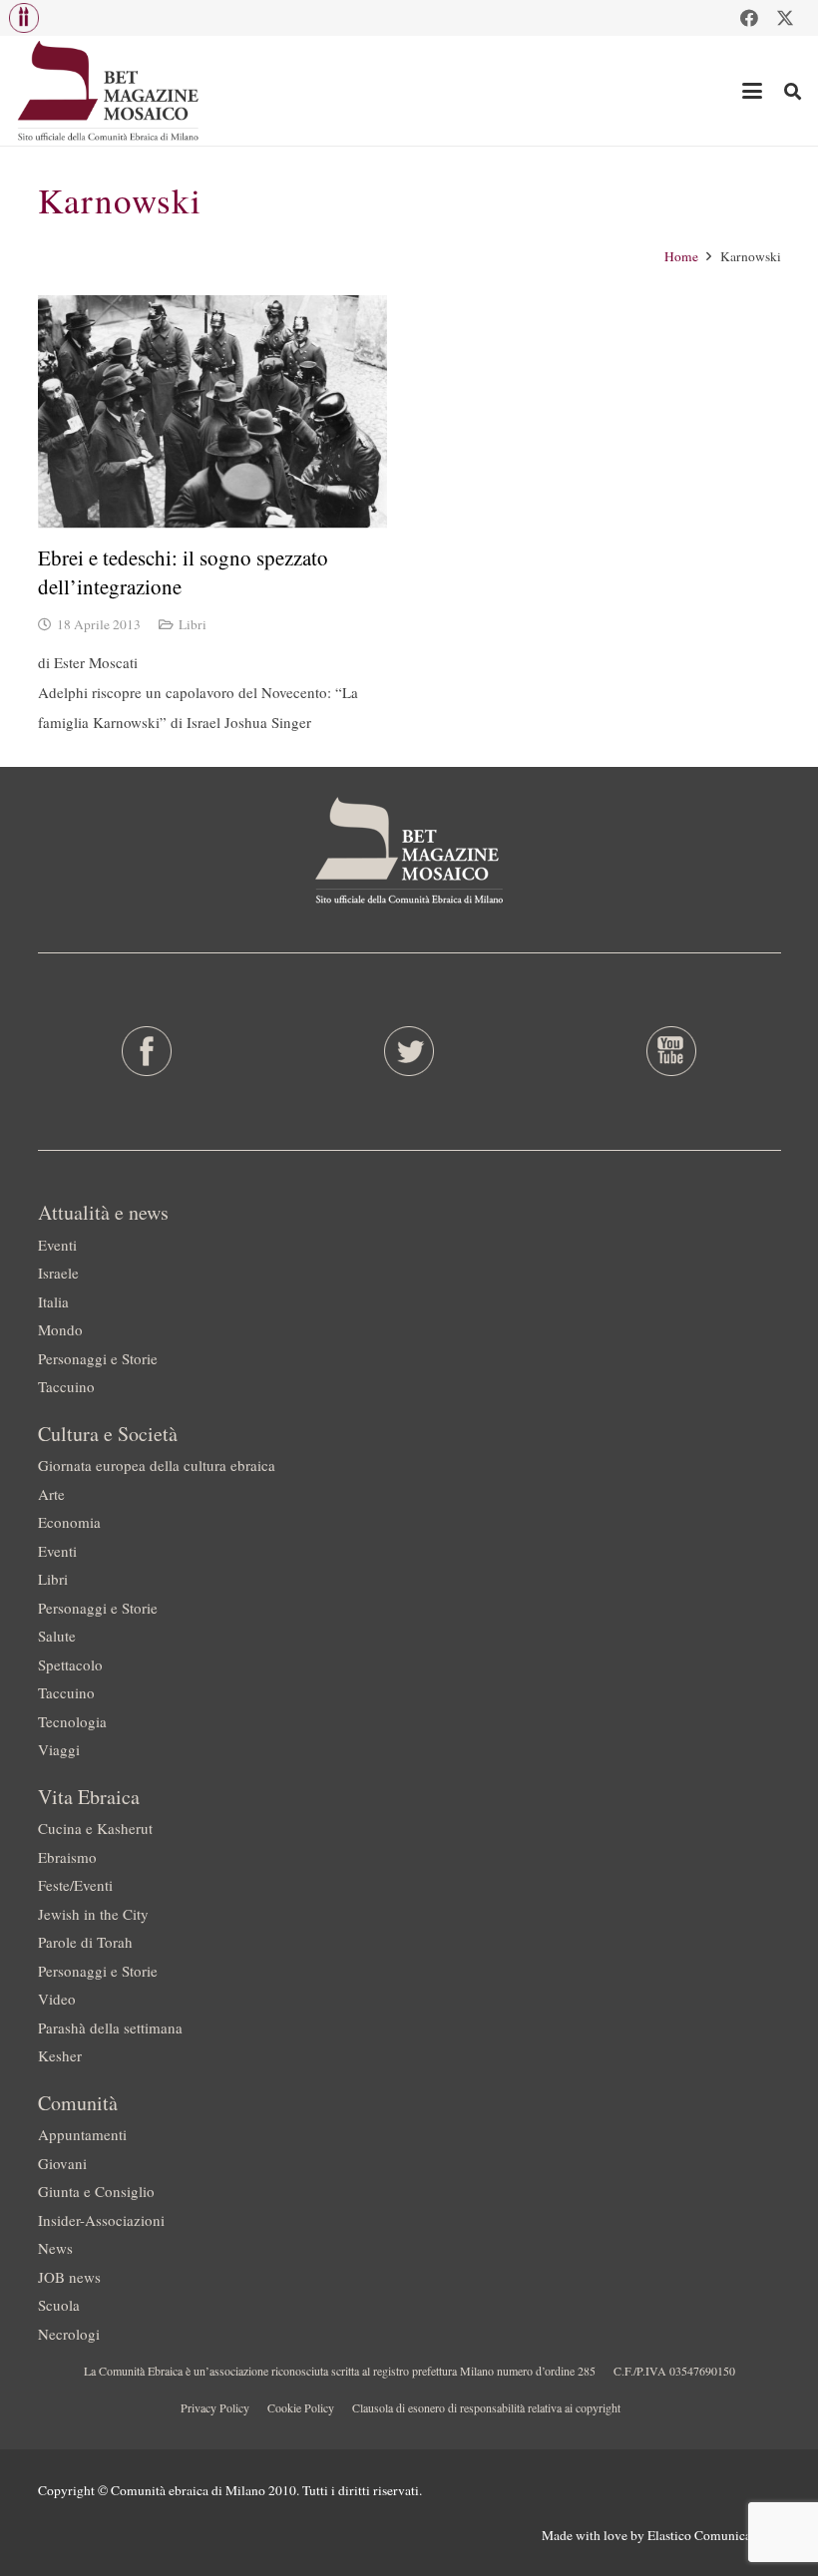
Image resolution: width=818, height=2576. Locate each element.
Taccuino (66, 1386)
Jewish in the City (93, 1914)
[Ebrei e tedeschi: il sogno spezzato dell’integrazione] (212, 411)
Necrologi (69, 2334)
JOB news (69, 2277)
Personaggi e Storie (98, 1358)
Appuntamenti (82, 2134)
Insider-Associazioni (101, 2220)
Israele (58, 1273)
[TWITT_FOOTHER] (409, 1051)
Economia (69, 1522)
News (55, 2248)
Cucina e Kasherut (95, 1828)
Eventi (57, 1245)
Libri (193, 624)
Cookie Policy (301, 2407)
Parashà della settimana (110, 2027)
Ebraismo (67, 1857)
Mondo (60, 1329)
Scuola (59, 2305)
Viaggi (59, 1749)
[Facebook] (749, 18)
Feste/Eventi (75, 1885)
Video (57, 1999)
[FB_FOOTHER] (147, 1051)
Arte (51, 1494)
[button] (24, 18)
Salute (57, 1636)
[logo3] (109, 91)
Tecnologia (72, 1721)
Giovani (62, 2163)
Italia (53, 1301)
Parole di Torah (85, 1942)
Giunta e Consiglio (96, 2191)
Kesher (60, 2055)
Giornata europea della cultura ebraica (157, 1465)
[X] (785, 18)
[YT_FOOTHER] (671, 1051)
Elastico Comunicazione (714, 2535)
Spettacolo (70, 1664)
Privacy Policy (215, 2407)
